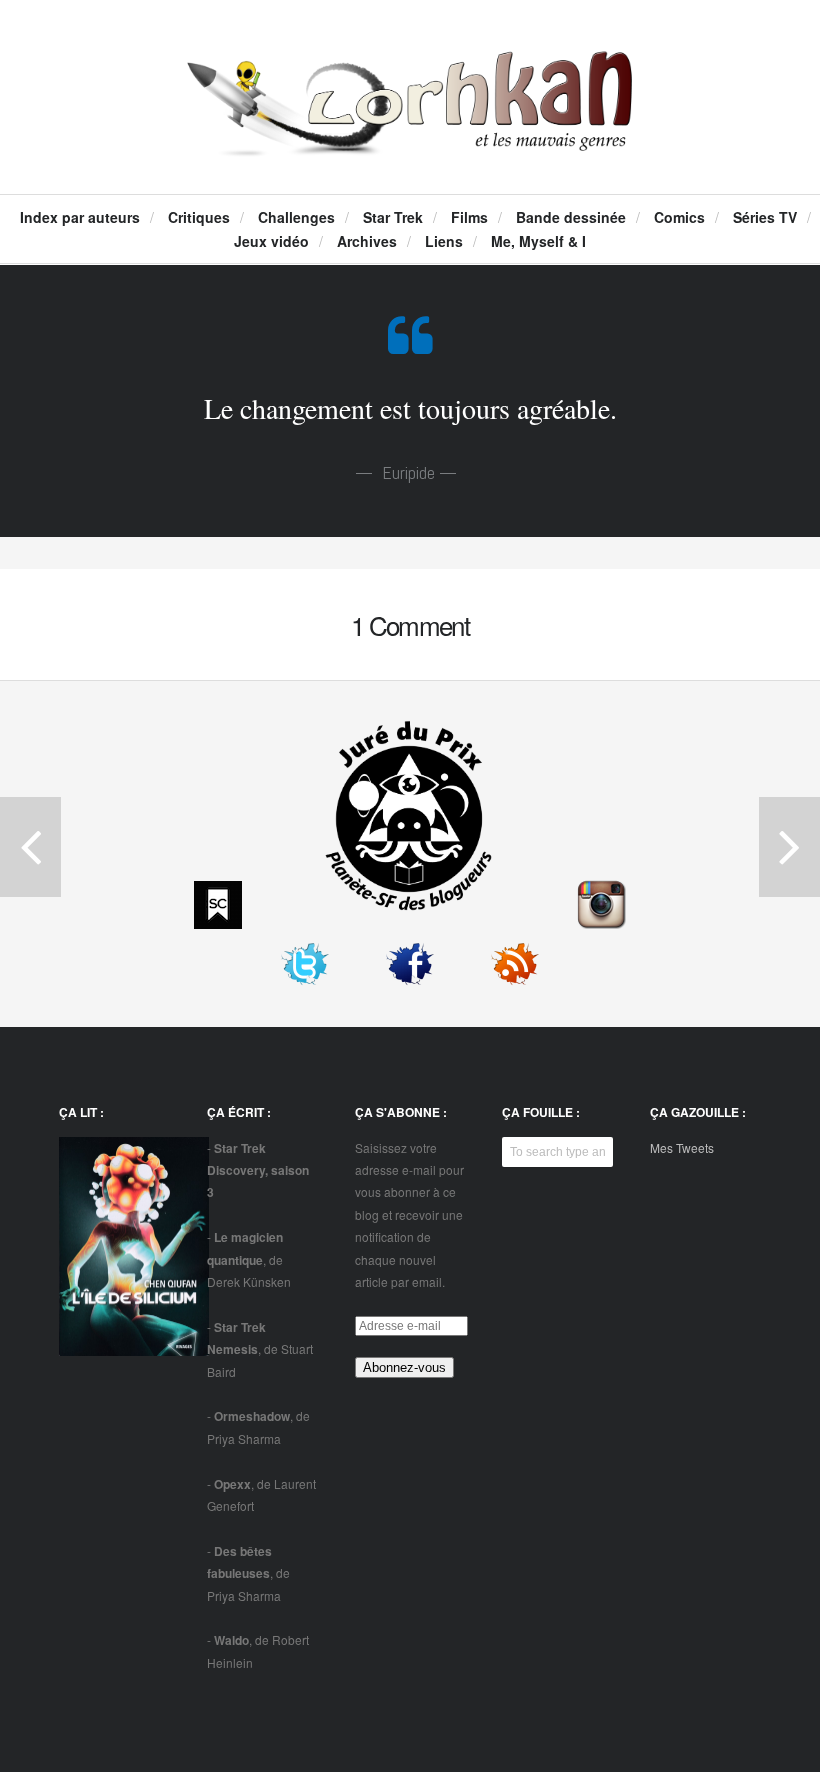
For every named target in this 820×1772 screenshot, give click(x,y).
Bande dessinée (571, 217)
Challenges (296, 217)
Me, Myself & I (538, 241)
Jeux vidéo (271, 241)
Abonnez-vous (404, 1367)
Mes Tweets (682, 1147)
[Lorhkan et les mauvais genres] (410, 136)
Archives (367, 241)
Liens (444, 241)
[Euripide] (410, 347)
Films (469, 217)
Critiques (199, 217)
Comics (679, 217)
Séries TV (765, 217)
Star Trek (393, 217)
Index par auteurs (80, 217)
